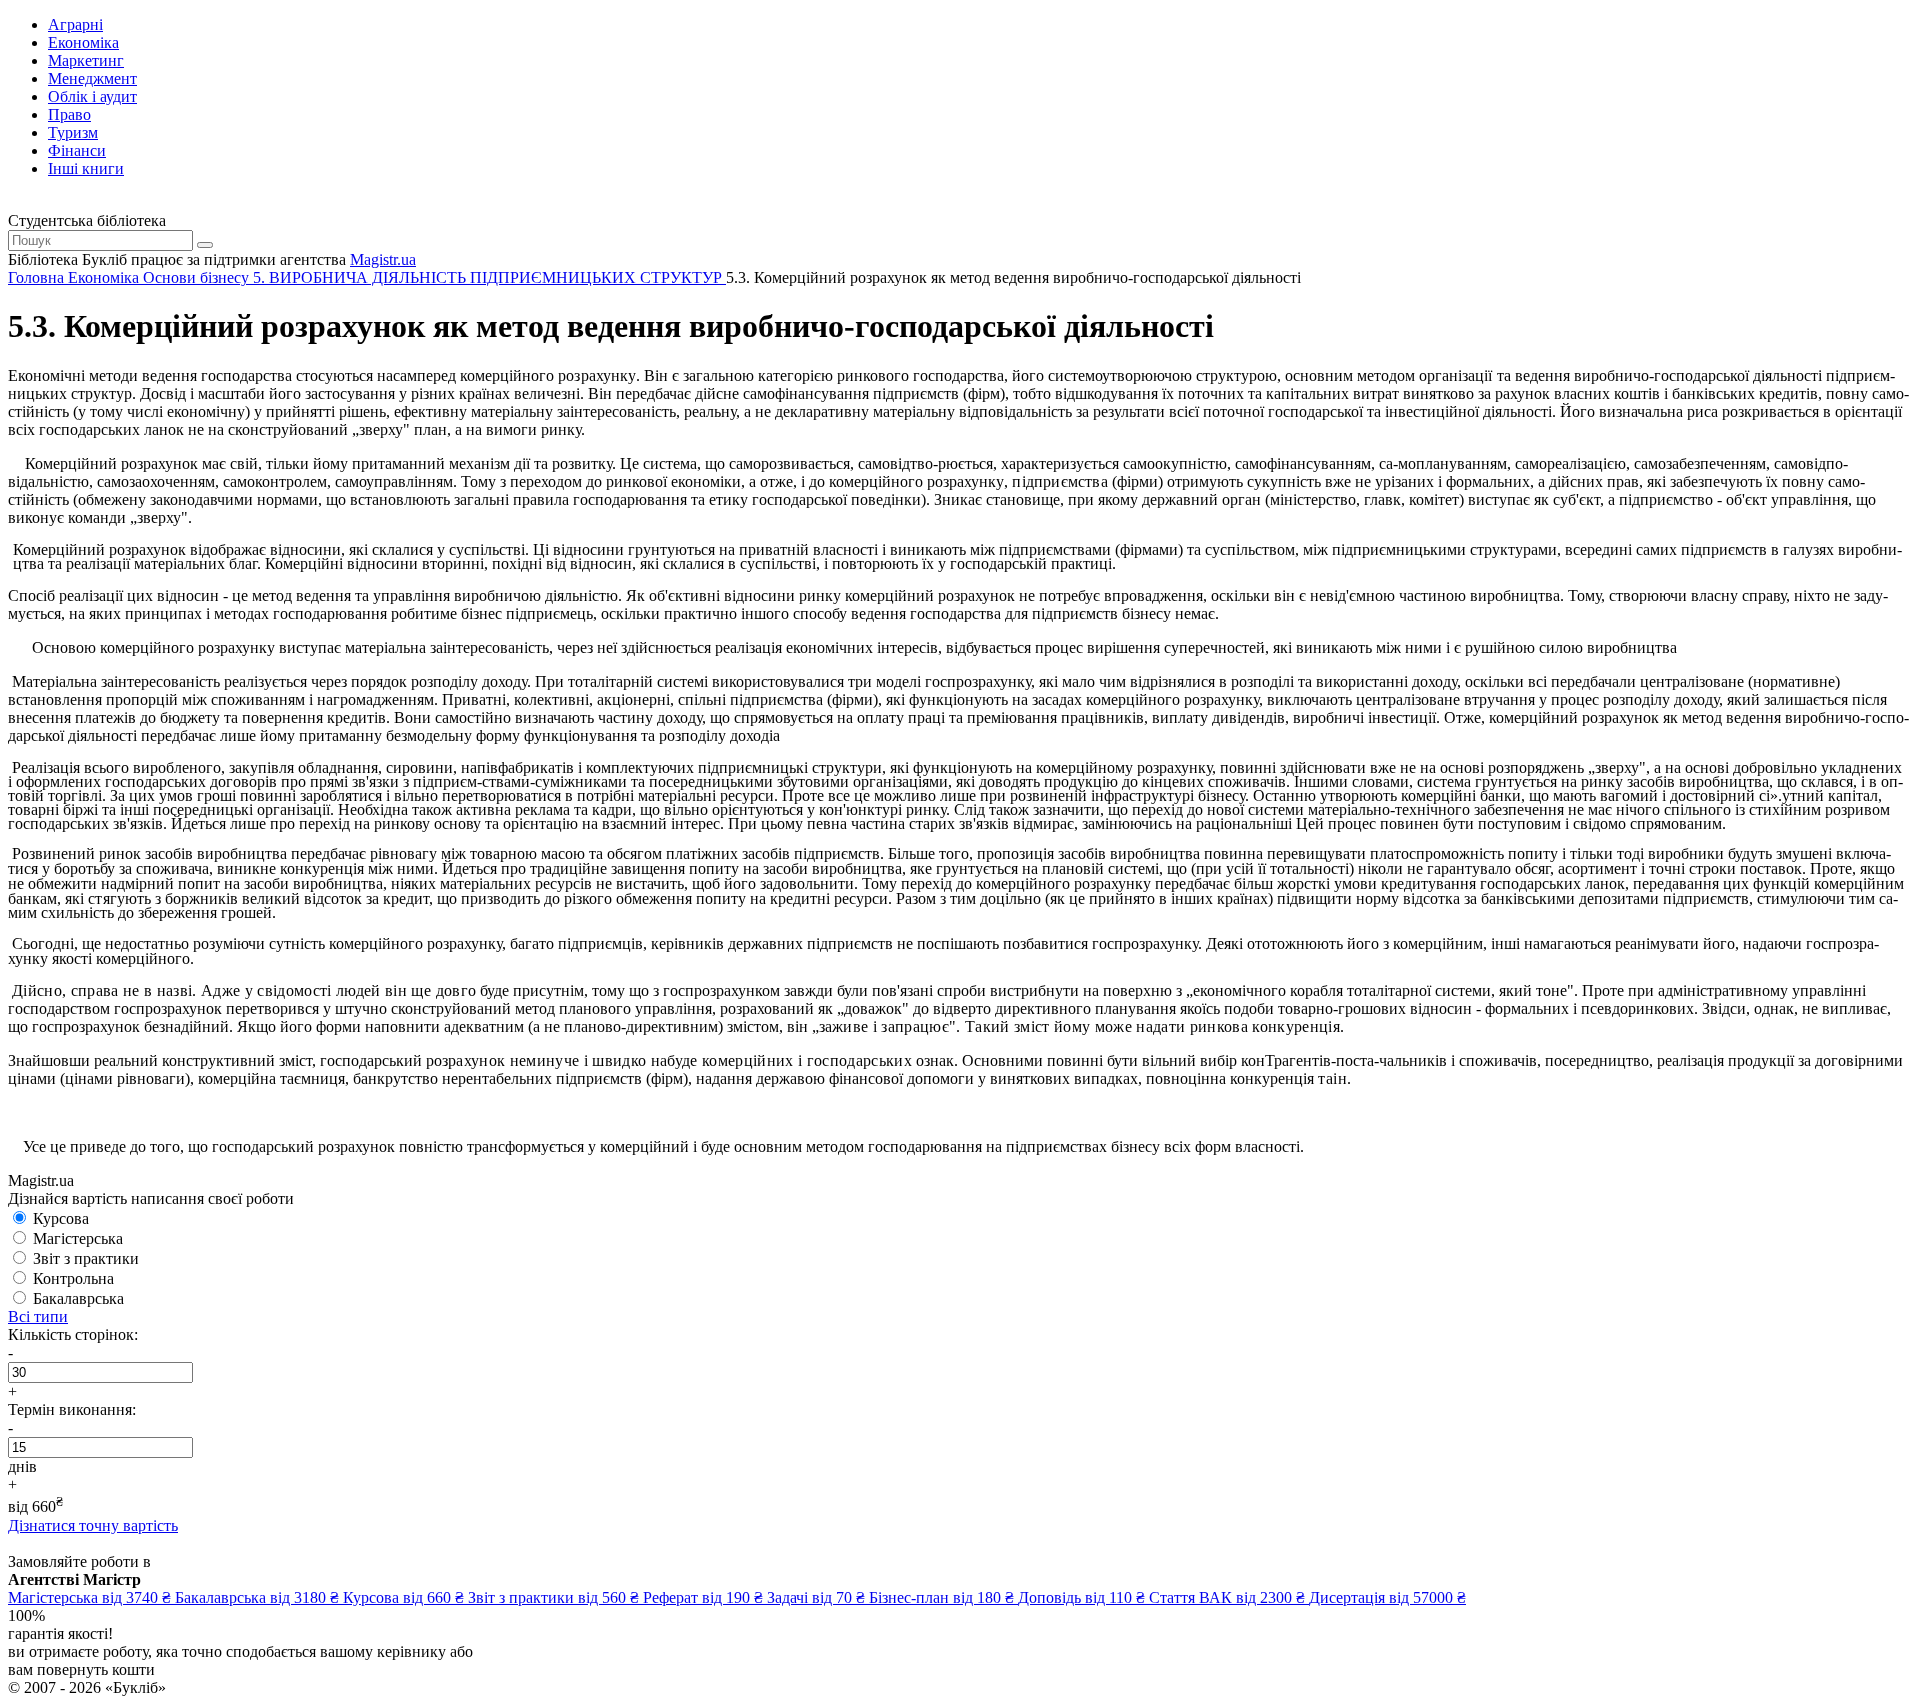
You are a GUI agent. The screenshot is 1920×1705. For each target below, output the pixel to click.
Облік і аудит (92, 96)
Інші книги (86, 168)
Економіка (83, 42)
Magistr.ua (383, 259)
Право (69, 114)
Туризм (73, 132)
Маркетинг (86, 60)
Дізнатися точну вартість (93, 1525)
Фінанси (77, 150)
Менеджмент (92, 78)
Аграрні (75, 24)
